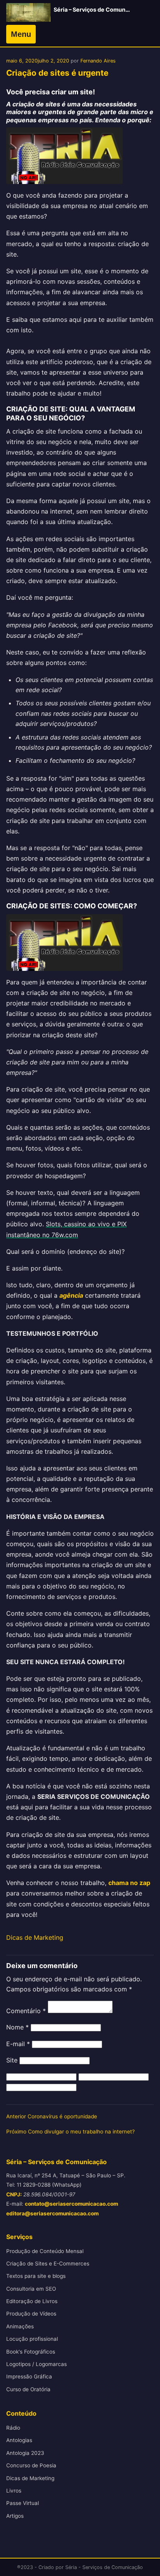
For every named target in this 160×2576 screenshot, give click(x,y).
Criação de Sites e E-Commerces (48, 2264)
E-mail (18, 2044)
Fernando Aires (98, 61)
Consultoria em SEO (31, 2289)
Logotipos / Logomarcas (37, 2364)
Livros (14, 2491)
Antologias (19, 2440)
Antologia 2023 (25, 2453)
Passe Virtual (23, 2503)
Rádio (13, 2428)
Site (12, 2060)
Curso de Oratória (28, 2389)
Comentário (26, 2011)
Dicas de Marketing (35, 1937)
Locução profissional (32, 2339)
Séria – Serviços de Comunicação (98, 10)
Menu (21, 34)
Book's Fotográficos (31, 2352)
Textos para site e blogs (36, 2276)
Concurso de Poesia (31, 2465)
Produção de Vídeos (31, 2314)
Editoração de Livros (32, 2301)
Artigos (15, 2516)
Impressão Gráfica (29, 2376)
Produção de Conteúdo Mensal (45, 2251)
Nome (17, 2027)
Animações (20, 2326)
